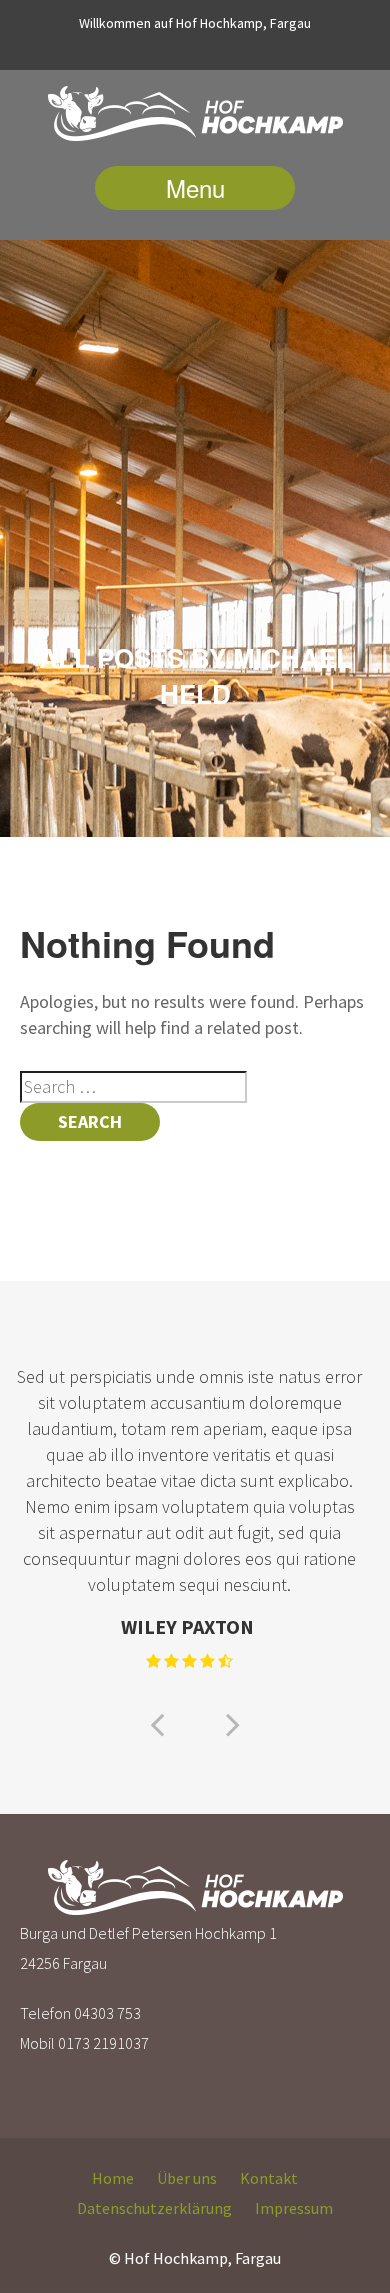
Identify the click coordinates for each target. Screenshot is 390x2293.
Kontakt (269, 2178)
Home (113, 2178)
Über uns (187, 2178)
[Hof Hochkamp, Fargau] (195, 118)
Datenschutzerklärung (154, 2208)
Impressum (294, 2208)
